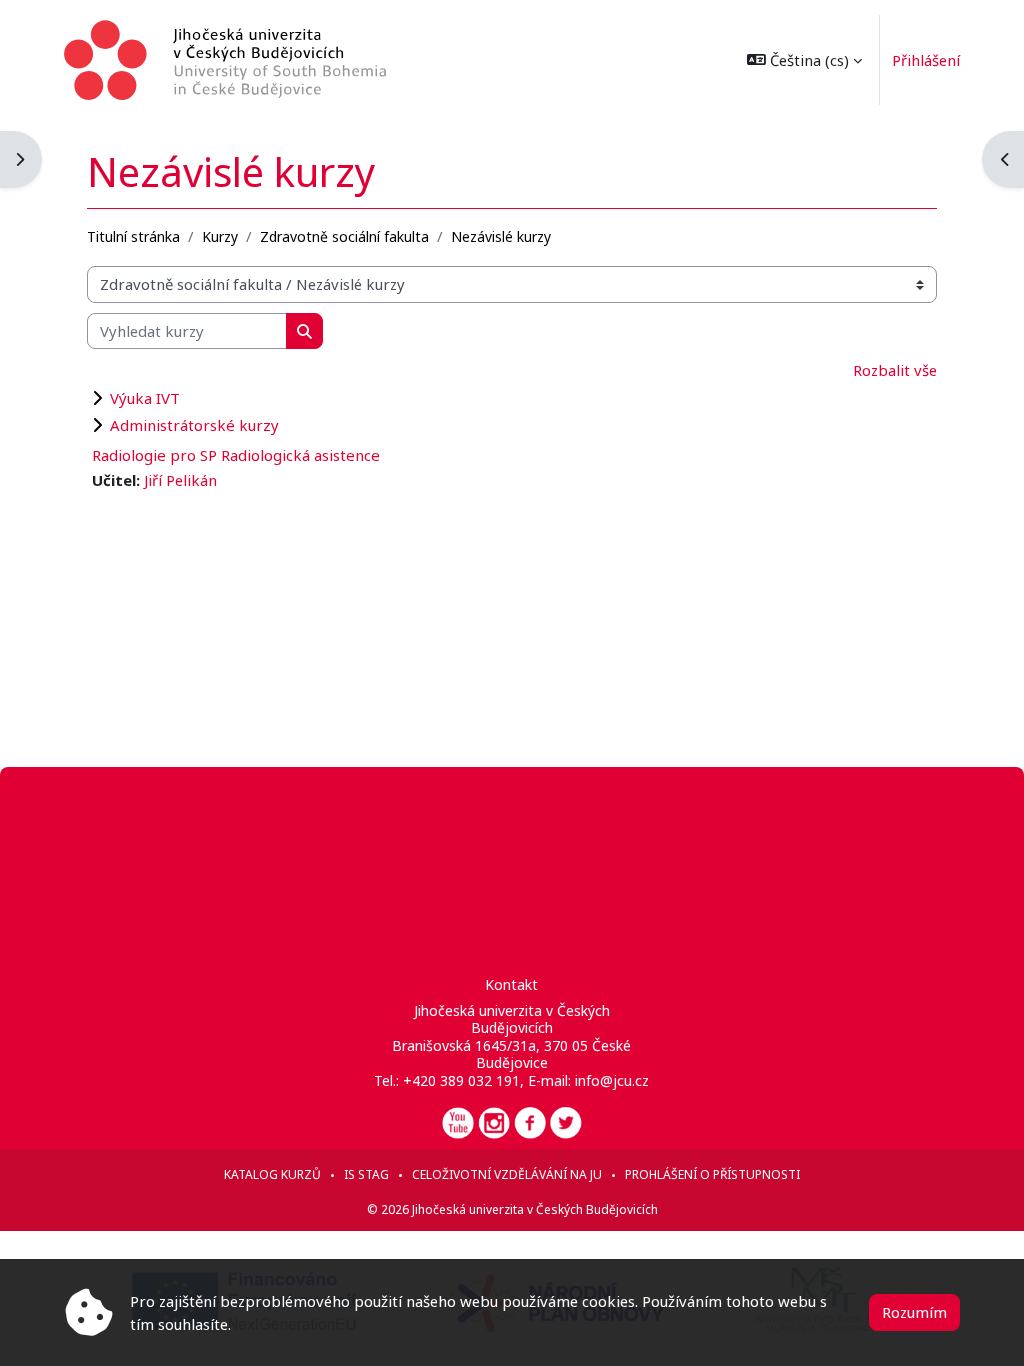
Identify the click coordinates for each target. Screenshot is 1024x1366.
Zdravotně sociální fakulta (344, 236)
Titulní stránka (133, 236)
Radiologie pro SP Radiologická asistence (236, 455)
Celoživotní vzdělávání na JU (507, 1174)
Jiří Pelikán (180, 480)
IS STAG (366, 1174)
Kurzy (220, 236)
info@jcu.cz (612, 1080)
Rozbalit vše (895, 370)
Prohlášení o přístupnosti (712, 1174)
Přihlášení (926, 60)
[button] (804, 60)
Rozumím (914, 1312)
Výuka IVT (145, 398)
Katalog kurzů (272, 1174)
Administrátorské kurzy (194, 425)
